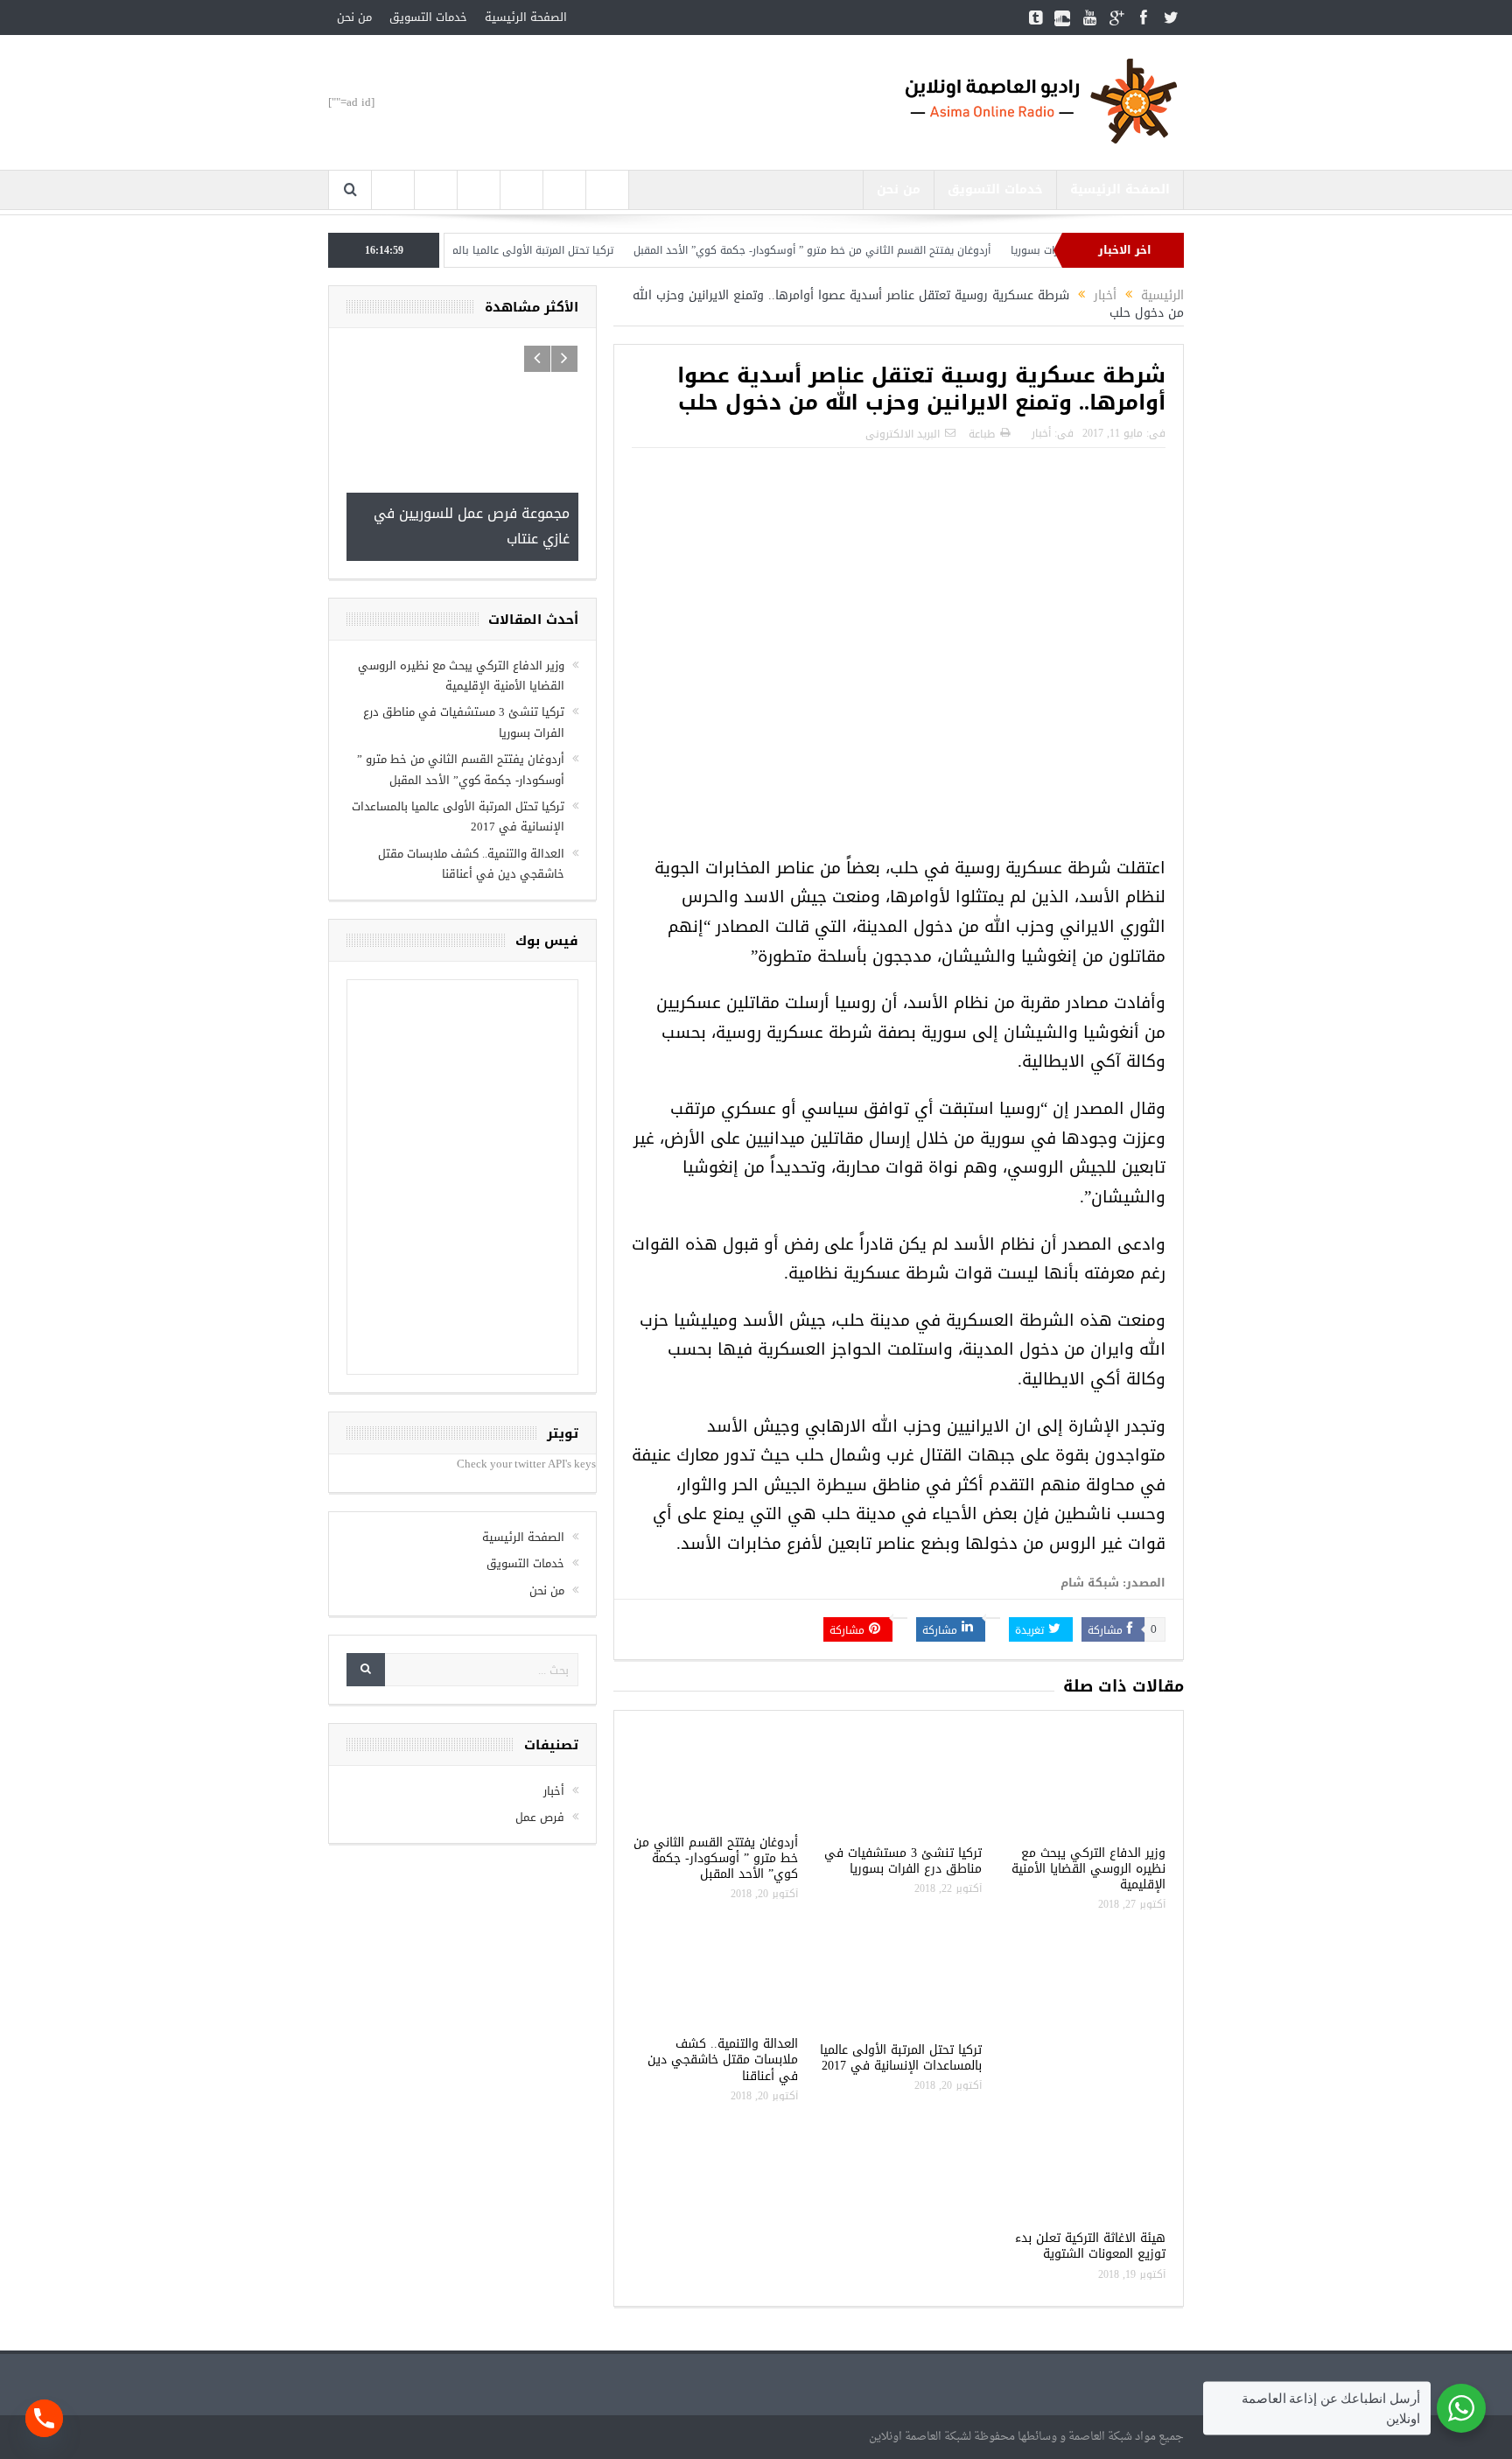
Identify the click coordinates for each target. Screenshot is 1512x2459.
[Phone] (44, 2418)
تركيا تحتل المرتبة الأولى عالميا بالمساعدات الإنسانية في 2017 (526, 250)
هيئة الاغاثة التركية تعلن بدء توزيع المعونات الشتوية (1090, 2246)
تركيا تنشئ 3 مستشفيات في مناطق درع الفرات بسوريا (903, 1861)
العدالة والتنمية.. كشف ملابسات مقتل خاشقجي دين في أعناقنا (723, 2060)
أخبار (1041, 433)
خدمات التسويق (428, 17)
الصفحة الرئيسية (526, 17)
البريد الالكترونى (903, 434)
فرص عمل (540, 1817)
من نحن (354, 17)
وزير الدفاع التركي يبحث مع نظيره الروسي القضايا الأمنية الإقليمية (1088, 1869)
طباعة (982, 434)
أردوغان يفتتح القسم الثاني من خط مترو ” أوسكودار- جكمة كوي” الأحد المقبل (867, 250)
